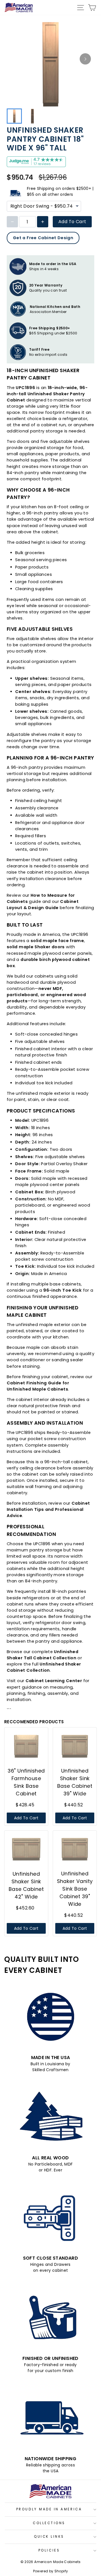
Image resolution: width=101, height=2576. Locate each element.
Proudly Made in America (49, 2509)
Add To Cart (72, 222)
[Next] (85, 59)
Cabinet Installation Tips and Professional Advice (48, 1509)
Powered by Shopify (51, 2571)
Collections (49, 2523)
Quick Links (49, 2537)
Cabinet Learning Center (54, 1681)
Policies (49, 2550)
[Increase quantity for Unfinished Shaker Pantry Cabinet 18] (43, 222)
